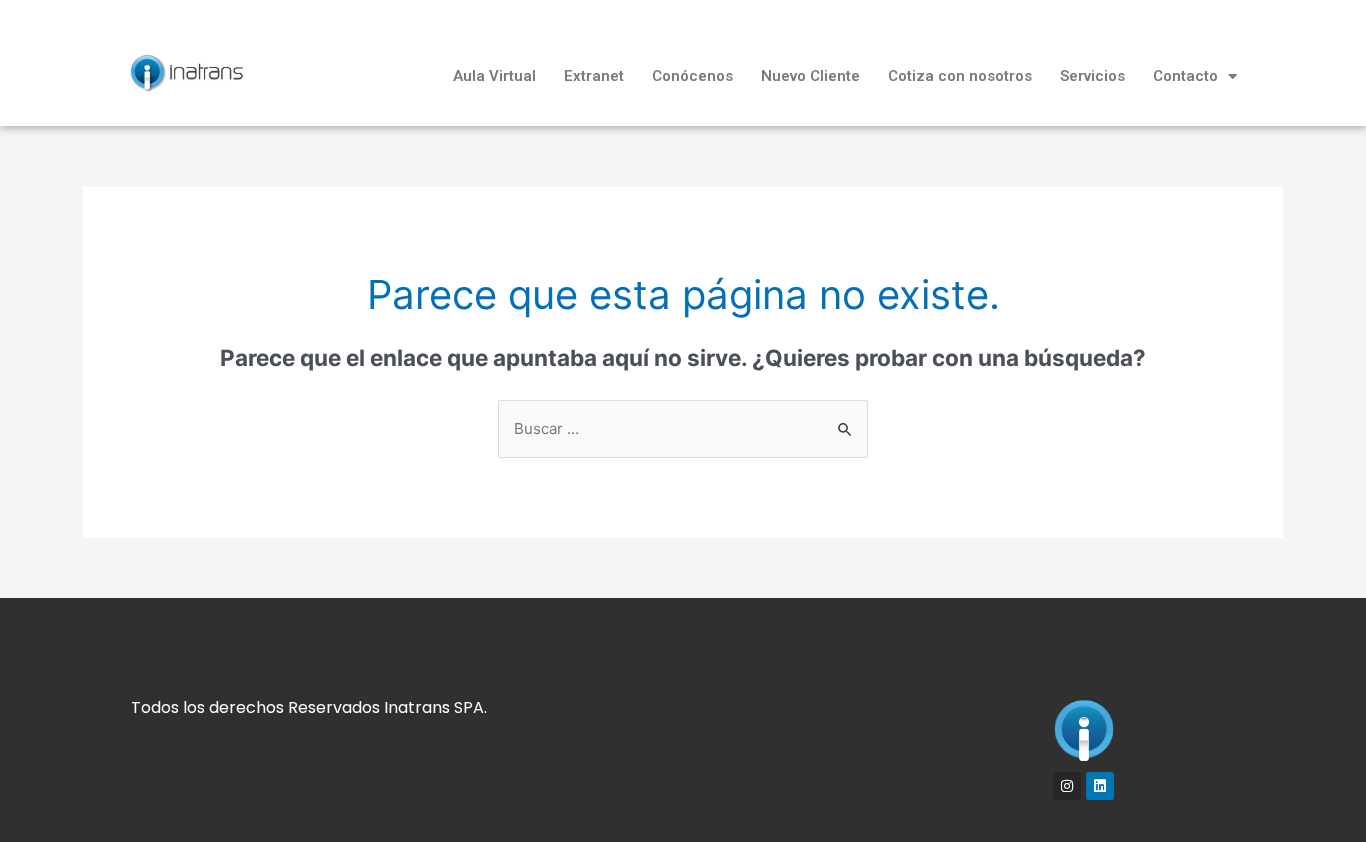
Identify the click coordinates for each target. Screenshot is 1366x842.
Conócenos (692, 76)
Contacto (1185, 76)
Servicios (1092, 76)
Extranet (594, 76)
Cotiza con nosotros (960, 76)
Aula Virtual (494, 76)
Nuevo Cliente (810, 76)
